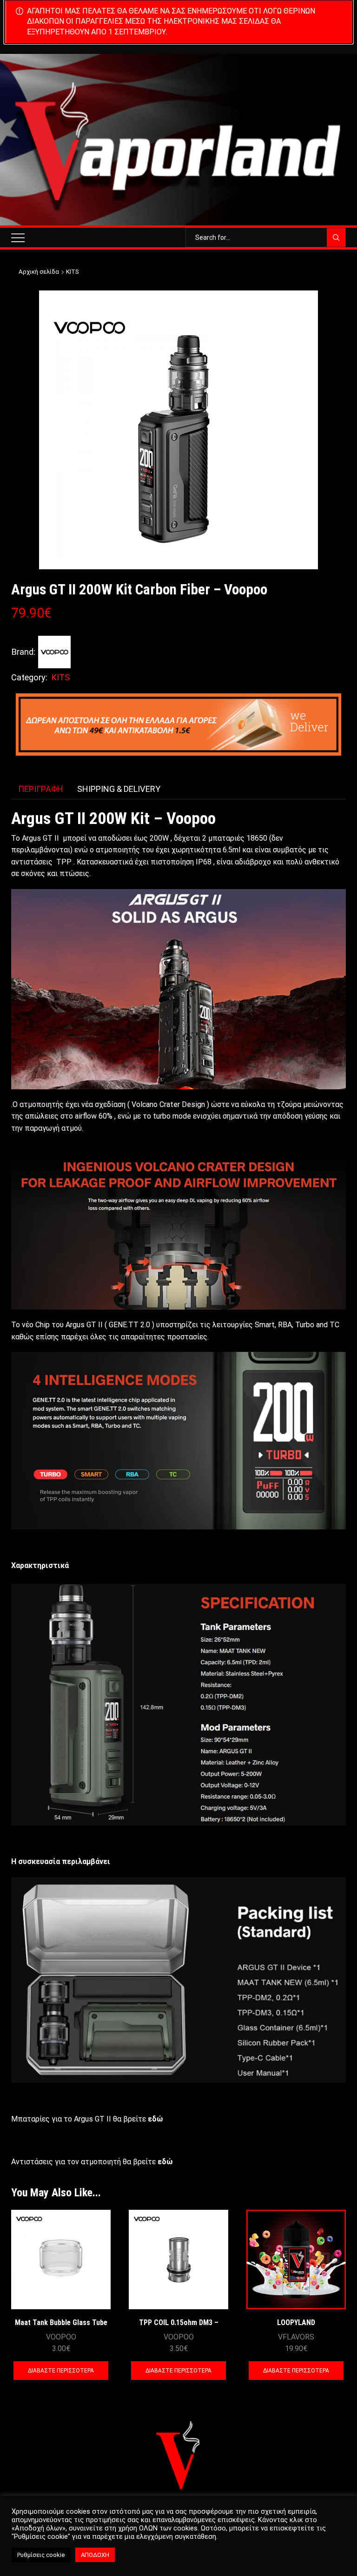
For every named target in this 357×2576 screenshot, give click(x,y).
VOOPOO (61, 2337)
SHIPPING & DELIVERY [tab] (119, 789)
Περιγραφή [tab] (41, 789)
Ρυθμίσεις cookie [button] (41, 2555)
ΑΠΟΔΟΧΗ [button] (95, 2555)
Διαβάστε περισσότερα (61, 2371)
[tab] (41, 789)
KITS (73, 272)
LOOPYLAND (296, 2322)
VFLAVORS (296, 2337)
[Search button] (336, 237)
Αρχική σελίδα (39, 272)
